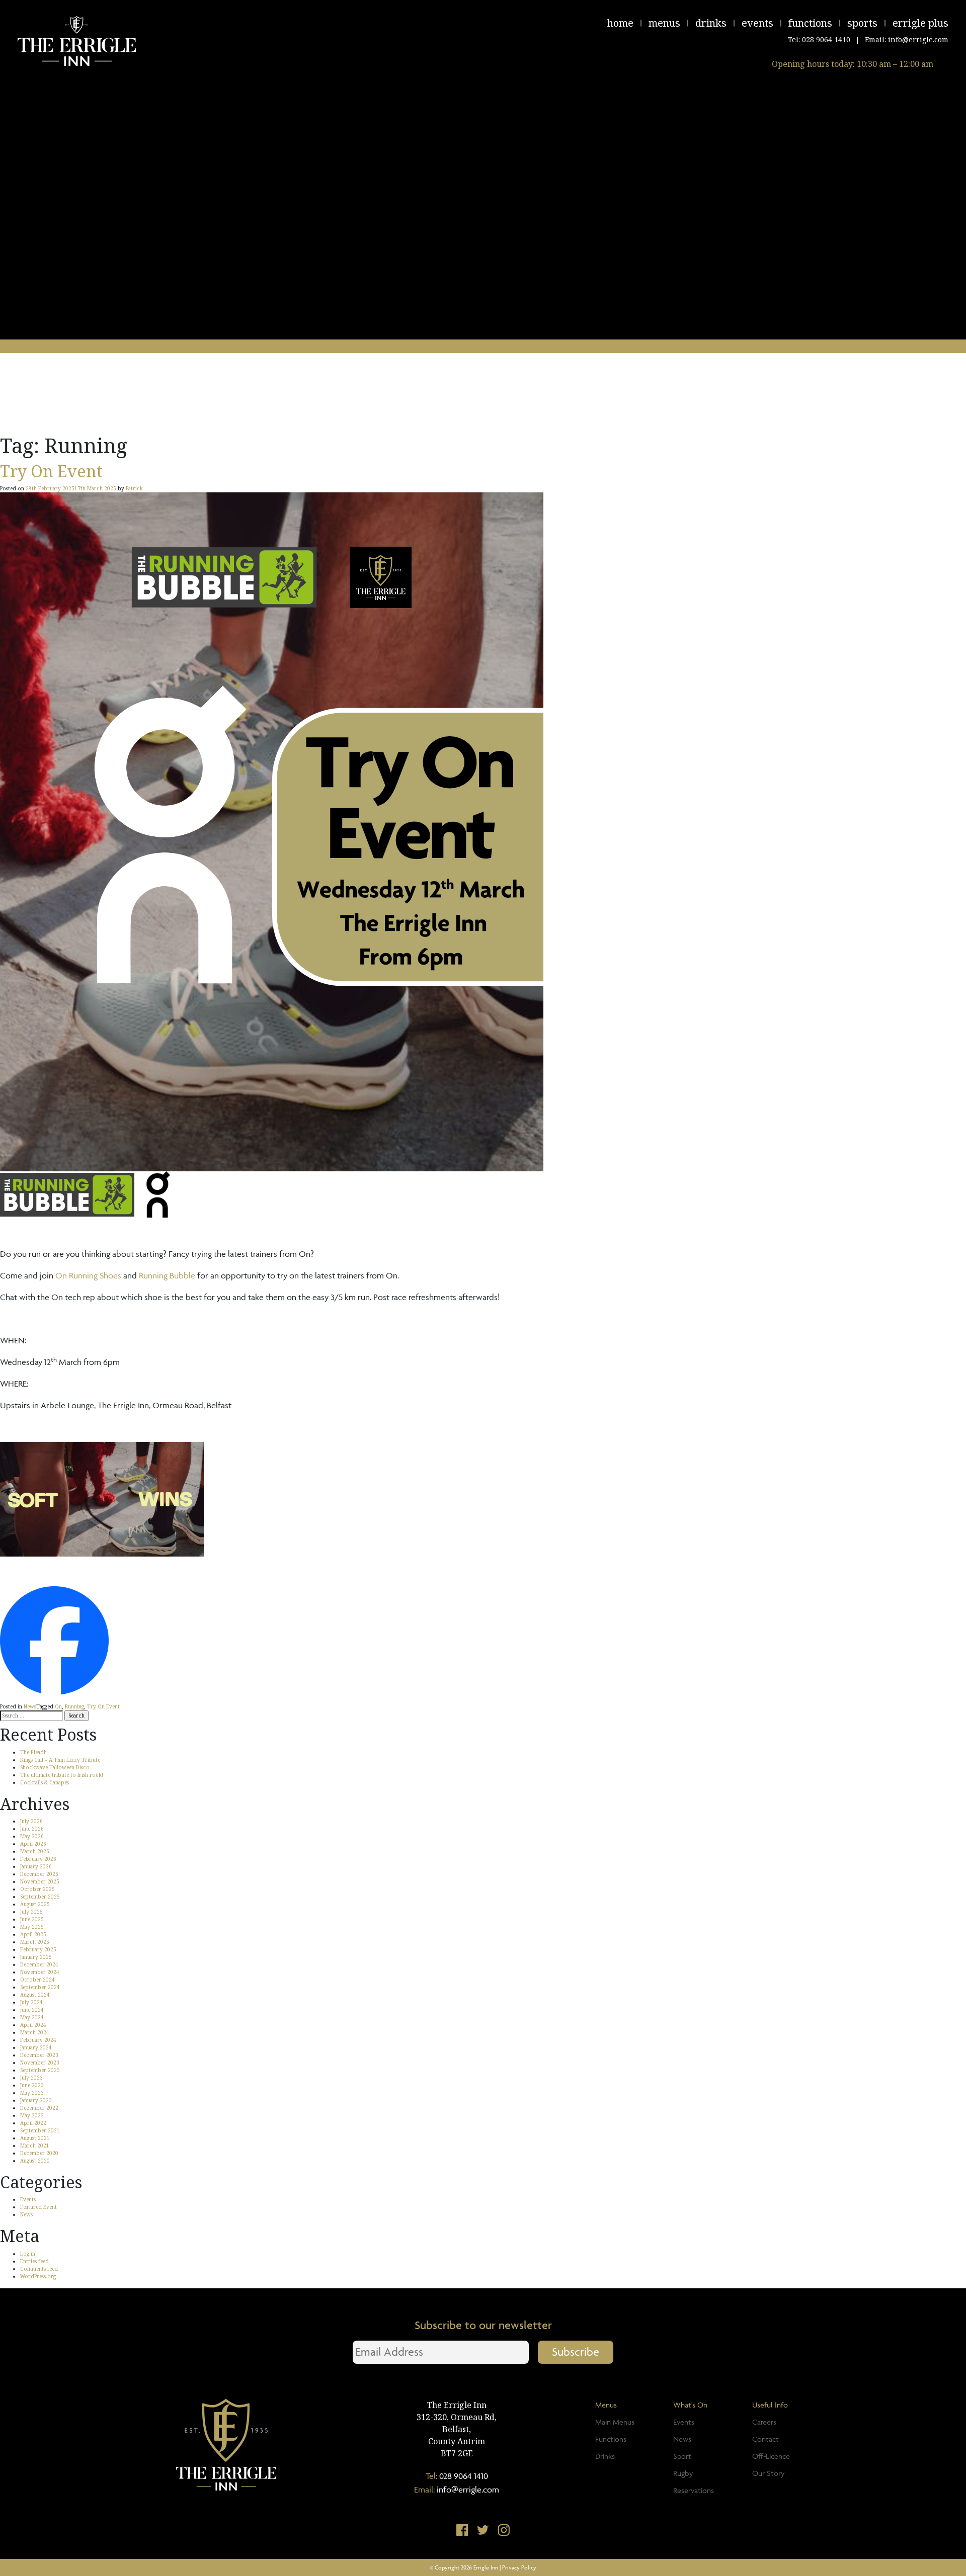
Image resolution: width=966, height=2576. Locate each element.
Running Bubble (167, 1275)
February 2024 (38, 2040)
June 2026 (32, 1829)
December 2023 (39, 2055)
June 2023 (32, 2085)
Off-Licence (771, 2456)
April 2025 (33, 1934)
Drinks (711, 23)
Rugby (683, 2473)
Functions (810, 23)
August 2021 (35, 2138)
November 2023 (40, 2063)
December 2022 (39, 2108)
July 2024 (31, 2002)
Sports (862, 23)
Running (74, 1706)
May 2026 (32, 1836)
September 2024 (40, 1987)
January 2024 (36, 2047)
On (58, 1706)
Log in (28, 2254)
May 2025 (32, 1927)
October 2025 (37, 1889)
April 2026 (33, 1844)
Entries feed (34, 2261)
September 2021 (40, 2130)
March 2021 (35, 2145)
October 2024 (37, 1980)
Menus (664, 23)
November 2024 (40, 1972)
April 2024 (33, 2025)
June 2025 (32, 1919)
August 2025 (35, 1904)
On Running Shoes (88, 1275)
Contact (766, 2439)
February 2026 (38, 1859)
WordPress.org (38, 2276)
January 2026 (36, 1866)
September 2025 (40, 1897)
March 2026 (35, 1851)
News (30, 1706)
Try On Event (51, 471)
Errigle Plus (920, 23)
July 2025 (31, 1912)
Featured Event (38, 2207)
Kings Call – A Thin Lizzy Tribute (60, 1760)
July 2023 (31, 2078)
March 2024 (35, 2032)
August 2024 (35, 1995)
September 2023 (40, 2070)
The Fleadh (33, 1752)
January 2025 (36, 1957)
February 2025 (38, 1949)
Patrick (134, 488)
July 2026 (31, 1821)
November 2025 (40, 1881)
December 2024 (39, 1964)
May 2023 (32, 2093)
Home (620, 23)
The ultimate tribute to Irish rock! (62, 1775)
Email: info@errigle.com (907, 39)
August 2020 (35, 2161)
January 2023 (36, 2100)
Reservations (694, 2490)
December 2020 (39, 2153)
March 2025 (35, 1942)
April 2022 (33, 2123)
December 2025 (39, 1874)
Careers (764, 2422)
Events (757, 23)
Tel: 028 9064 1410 (819, 39)
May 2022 (32, 2115)
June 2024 (32, 2010)
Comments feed (39, 2269)
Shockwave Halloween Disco (55, 1767)
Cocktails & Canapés (45, 1782)
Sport (682, 2456)
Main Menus (615, 2422)
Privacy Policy (519, 2567)
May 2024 (32, 2017)
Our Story (768, 2473)
